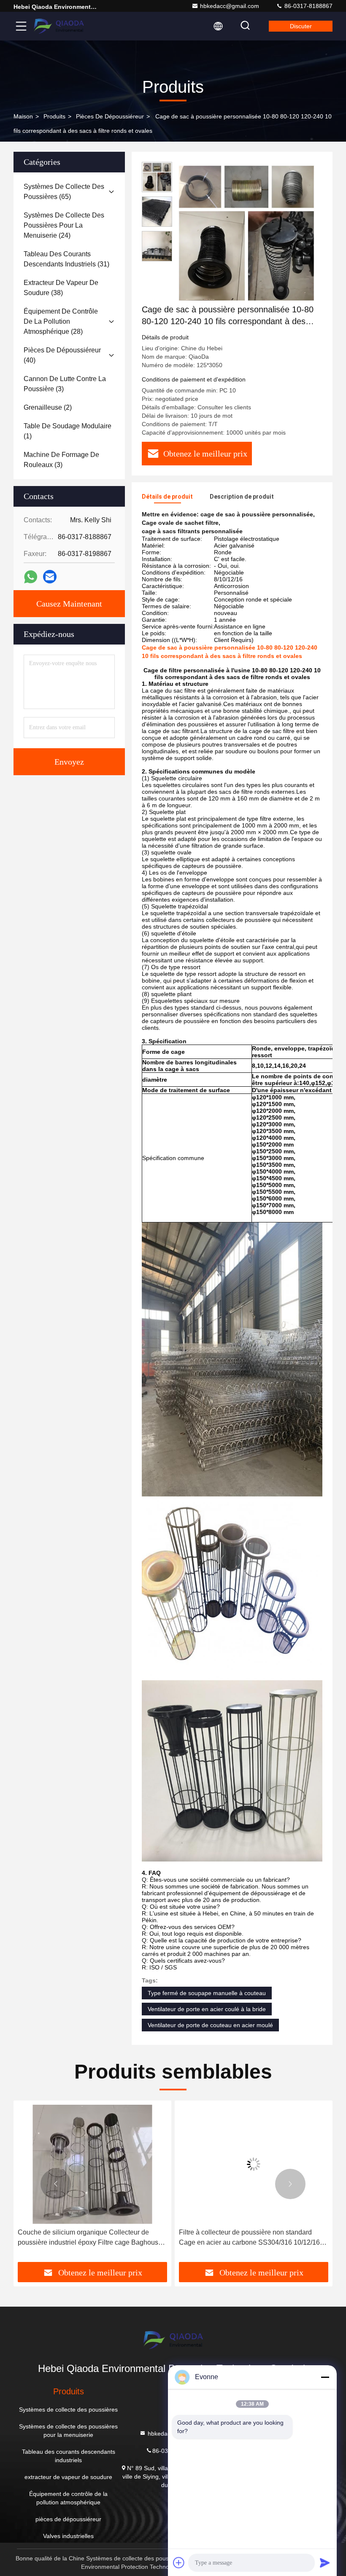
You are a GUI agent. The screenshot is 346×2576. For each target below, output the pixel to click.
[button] (56, 2184)
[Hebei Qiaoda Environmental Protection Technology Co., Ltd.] (59, 26)
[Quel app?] (31, 577)
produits (54, 116)
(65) (64, 192)
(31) (66, 259)
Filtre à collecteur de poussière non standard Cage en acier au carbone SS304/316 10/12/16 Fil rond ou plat (88, 2238)
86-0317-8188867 (308, 6)
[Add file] (179, 2563)
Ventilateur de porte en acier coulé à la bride (207, 2009)
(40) (62, 355)
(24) (64, 225)
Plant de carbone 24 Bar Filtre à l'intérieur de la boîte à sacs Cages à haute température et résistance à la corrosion (249, 2238)
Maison (23, 116)
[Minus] (325, 2377)
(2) (48, 407)
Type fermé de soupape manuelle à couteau (207, 1993)
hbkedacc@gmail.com (230, 6)
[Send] (325, 2563)
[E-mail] (50, 577)
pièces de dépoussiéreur (110, 116)
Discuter (301, 26)
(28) (61, 321)
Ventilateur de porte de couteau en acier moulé (210, 2025)
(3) (65, 384)
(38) (61, 288)
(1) (68, 431)
